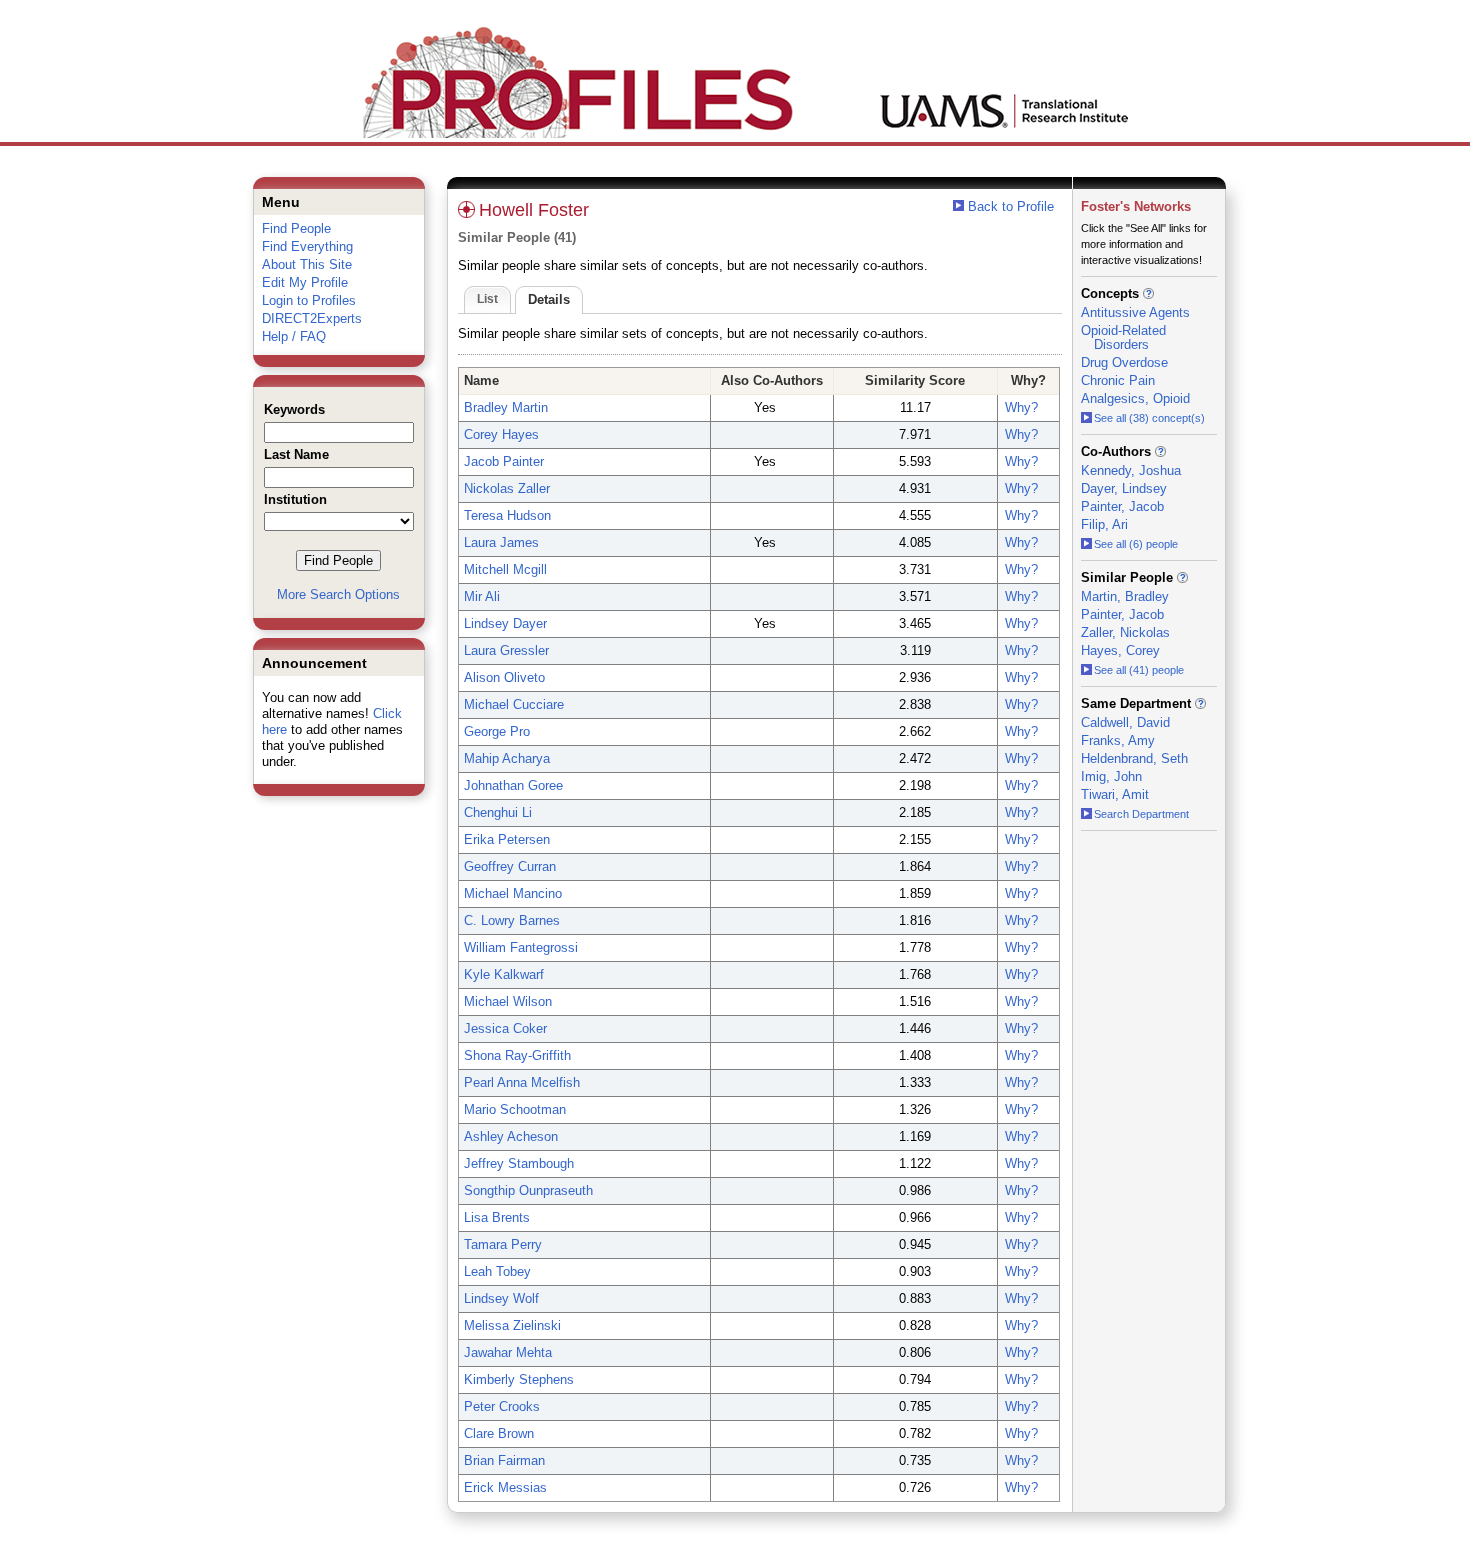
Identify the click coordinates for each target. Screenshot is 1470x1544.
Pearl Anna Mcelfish (522, 1082)
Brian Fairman (504, 1460)
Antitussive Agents (1135, 312)
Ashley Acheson (511, 1136)
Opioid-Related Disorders (1123, 337)
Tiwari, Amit (1115, 794)
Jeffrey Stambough (519, 1163)
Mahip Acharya (507, 758)
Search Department (1141, 814)
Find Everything (307, 246)
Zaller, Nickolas (1125, 632)
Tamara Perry (503, 1244)
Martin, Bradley (1125, 596)
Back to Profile (1011, 206)
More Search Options (338, 594)
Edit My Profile (305, 282)
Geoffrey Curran (510, 866)
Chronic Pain (1118, 380)
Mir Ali (482, 596)
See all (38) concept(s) (1149, 418)
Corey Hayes (501, 434)
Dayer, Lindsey (1124, 488)
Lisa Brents (497, 1217)
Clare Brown (499, 1433)
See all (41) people (1139, 670)
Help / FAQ (294, 336)
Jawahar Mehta (508, 1352)
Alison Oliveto (504, 677)
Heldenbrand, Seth (1134, 758)
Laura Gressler (506, 650)
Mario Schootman (515, 1109)
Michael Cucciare (514, 704)
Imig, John (1111, 776)
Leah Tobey (497, 1271)
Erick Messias (505, 1487)
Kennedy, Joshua (1131, 470)
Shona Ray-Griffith (517, 1055)
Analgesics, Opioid (1135, 398)
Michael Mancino (513, 893)
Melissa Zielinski (512, 1325)
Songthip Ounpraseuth (528, 1190)
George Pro (497, 731)
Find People (296, 228)
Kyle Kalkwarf (504, 974)
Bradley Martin (506, 407)
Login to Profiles (309, 300)
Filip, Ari (1104, 524)
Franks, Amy (1118, 740)
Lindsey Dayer (505, 623)
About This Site (307, 264)
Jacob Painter (504, 461)
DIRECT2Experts (312, 318)
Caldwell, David (1125, 722)
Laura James (501, 542)
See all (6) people (1136, 544)
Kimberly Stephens (519, 1379)
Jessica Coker (505, 1028)
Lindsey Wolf (501, 1298)
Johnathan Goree (513, 785)
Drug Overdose (1124, 362)
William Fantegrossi (521, 947)
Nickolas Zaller (507, 488)
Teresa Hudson (507, 515)
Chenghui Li (498, 812)
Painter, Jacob (1122, 506)
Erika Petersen (507, 839)
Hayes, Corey (1120, 650)
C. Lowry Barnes (512, 920)
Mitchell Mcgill (505, 569)
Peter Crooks (502, 1406)
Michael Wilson (508, 1001)
